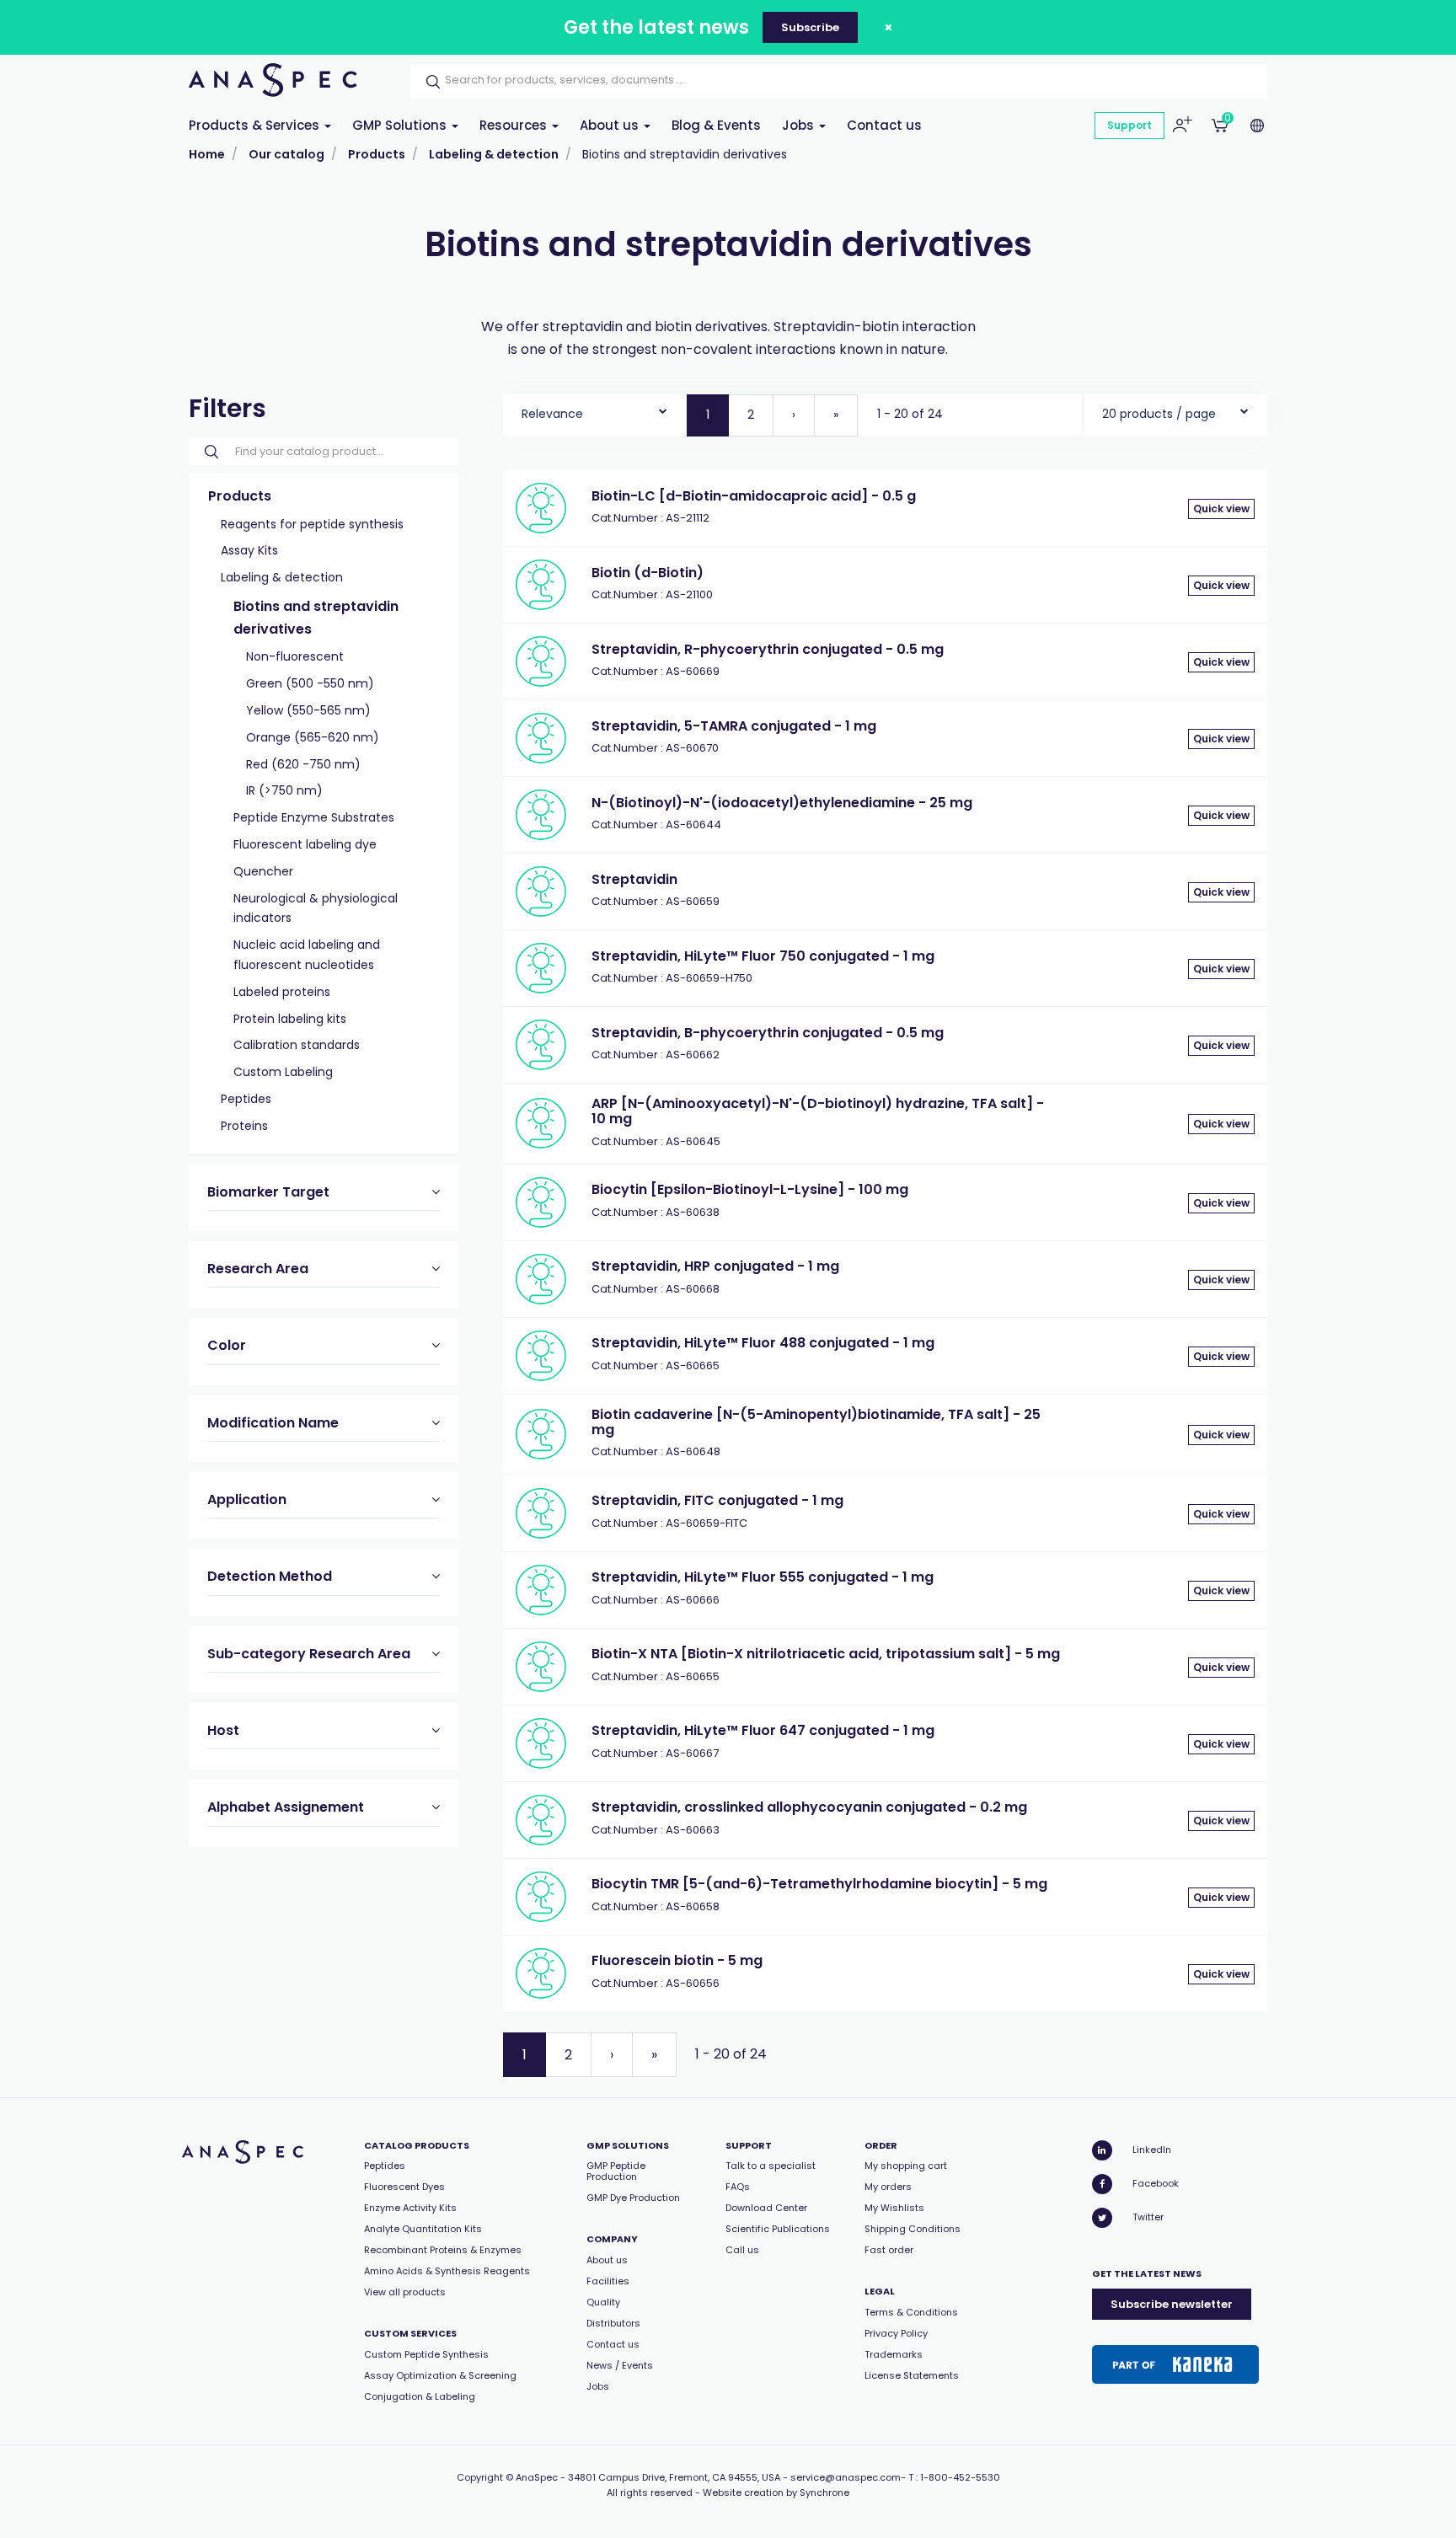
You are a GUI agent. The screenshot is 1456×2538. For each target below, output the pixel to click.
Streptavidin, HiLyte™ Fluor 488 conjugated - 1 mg (763, 1343)
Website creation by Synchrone (776, 2492)
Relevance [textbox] (552, 414)
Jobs (800, 125)
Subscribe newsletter (1172, 2304)
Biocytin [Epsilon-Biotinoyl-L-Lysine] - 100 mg (750, 1189)
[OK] (428, 82)
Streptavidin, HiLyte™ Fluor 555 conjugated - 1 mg (763, 1577)
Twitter (1148, 2217)
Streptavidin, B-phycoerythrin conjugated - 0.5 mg (768, 1033)
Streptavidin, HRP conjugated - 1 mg (715, 1266)
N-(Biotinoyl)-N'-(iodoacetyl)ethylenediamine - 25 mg (782, 803)
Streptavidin (634, 879)
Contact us (884, 125)
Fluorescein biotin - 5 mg (677, 1960)
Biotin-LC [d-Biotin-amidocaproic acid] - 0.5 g (754, 496)
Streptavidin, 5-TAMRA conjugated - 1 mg (734, 726)
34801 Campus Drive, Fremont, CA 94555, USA (674, 2477)
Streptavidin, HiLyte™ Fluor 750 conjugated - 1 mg (763, 956)
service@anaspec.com (846, 2477)
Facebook (1156, 2183)
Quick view (1221, 509)
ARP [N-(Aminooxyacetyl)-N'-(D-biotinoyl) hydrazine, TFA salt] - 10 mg (818, 1111)
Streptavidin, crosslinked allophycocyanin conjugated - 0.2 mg (809, 1807)
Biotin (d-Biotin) (648, 573)
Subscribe (810, 27)
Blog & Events (716, 125)
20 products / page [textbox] (1159, 414)
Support (1129, 125)
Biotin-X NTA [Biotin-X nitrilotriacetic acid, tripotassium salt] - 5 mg (826, 1654)
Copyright (480, 2477)
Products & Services (256, 125)
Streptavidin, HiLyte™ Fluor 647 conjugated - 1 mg (763, 1730)
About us (611, 125)
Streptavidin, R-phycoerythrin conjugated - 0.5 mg (768, 649)
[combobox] (594, 410)
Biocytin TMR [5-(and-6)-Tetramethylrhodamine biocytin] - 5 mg (819, 1884)
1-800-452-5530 (960, 2477)
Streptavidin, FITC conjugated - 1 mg (717, 1500)
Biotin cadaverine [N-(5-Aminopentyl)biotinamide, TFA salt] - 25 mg (816, 1422)
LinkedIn (1152, 2150)
